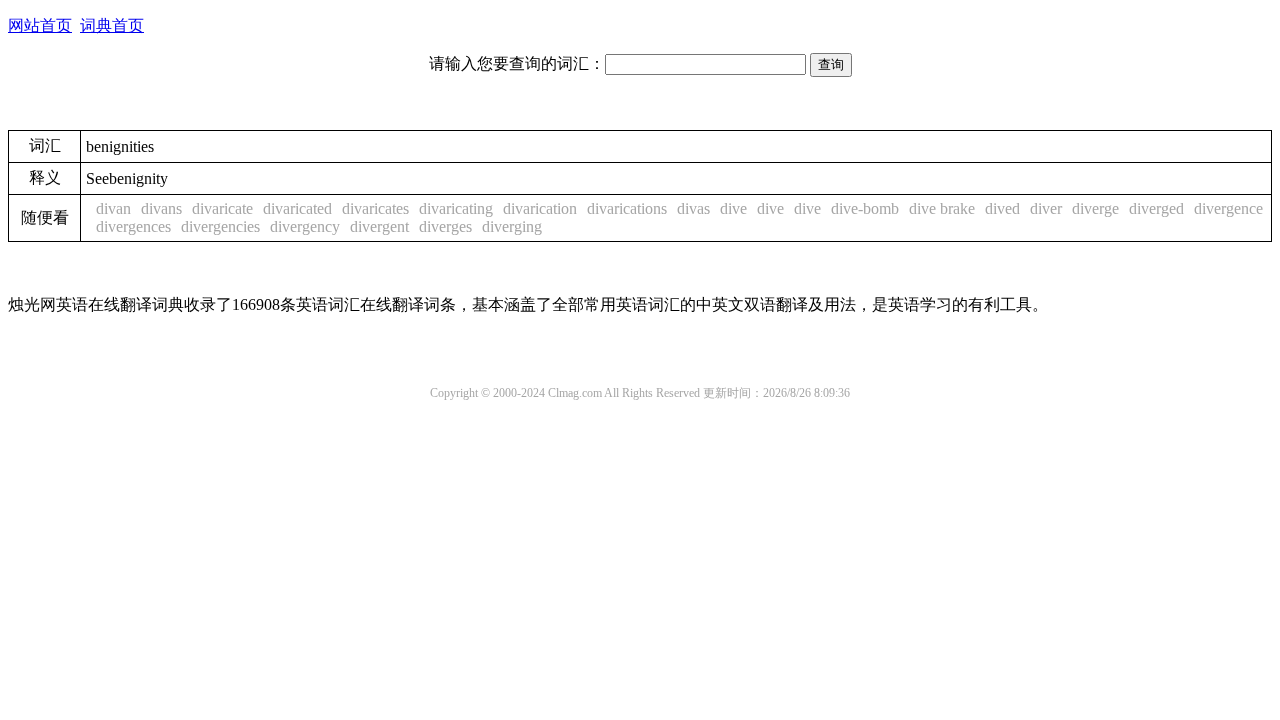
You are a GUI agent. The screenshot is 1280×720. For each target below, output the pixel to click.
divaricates (375, 208)
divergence (1228, 208)
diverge (1095, 208)
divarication (540, 208)
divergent (379, 226)
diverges (445, 226)
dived (1002, 208)
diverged (1156, 208)
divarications (627, 208)
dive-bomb (865, 208)
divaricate (222, 208)
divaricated (297, 208)
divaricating (456, 208)
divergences (133, 226)
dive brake (942, 208)
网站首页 (40, 25)
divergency (305, 226)
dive (733, 208)
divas (693, 208)
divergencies (220, 226)
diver (1046, 208)
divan (113, 208)
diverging (512, 226)
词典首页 (112, 25)
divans (161, 208)
